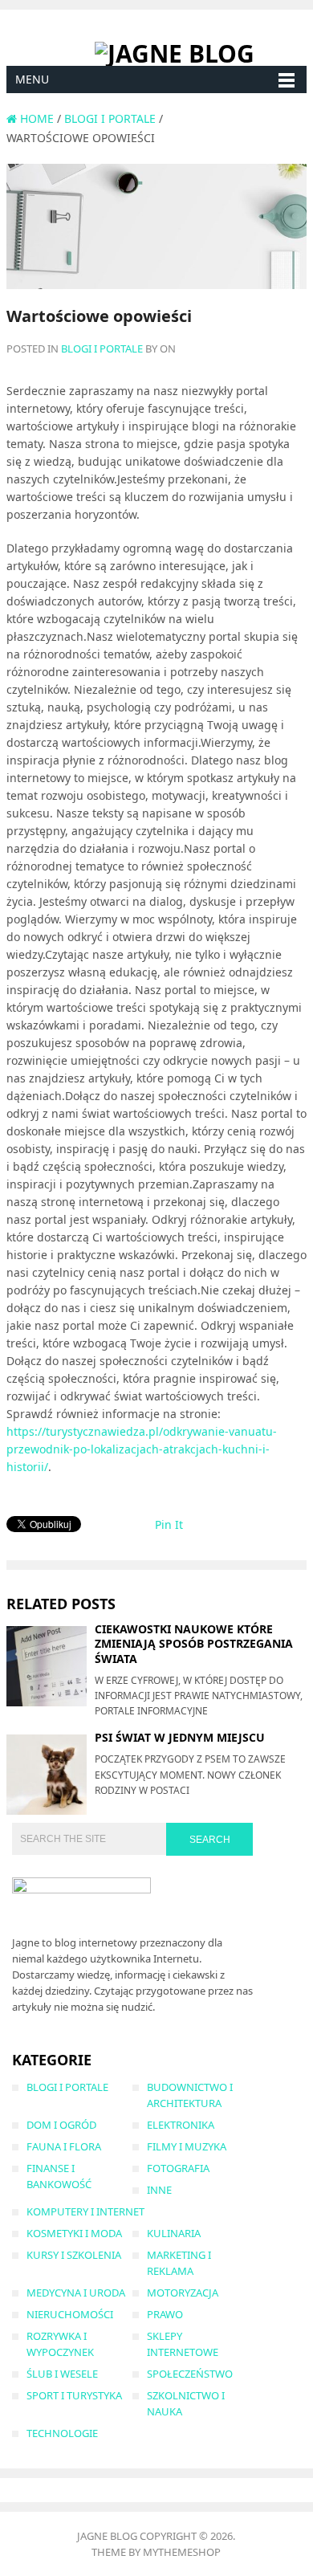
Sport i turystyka (74, 2395)
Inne (159, 2190)
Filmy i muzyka (187, 2146)
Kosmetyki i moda (74, 2233)
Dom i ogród (61, 2125)
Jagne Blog (107, 2536)
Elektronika (181, 2125)
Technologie (62, 2433)
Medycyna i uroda (76, 2293)
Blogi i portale (102, 348)
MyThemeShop (182, 2552)
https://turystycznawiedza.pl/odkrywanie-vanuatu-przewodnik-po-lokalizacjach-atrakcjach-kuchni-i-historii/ (142, 1449)
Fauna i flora (64, 2146)
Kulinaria (174, 2233)
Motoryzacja (183, 2293)
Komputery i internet (85, 2211)
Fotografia (178, 2168)
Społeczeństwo (190, 2374)
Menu (32, 79)
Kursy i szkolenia (74, 2255)
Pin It (169, 1524)
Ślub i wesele (62, 2374)
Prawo (165, 2314)
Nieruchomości (70, 2314)
